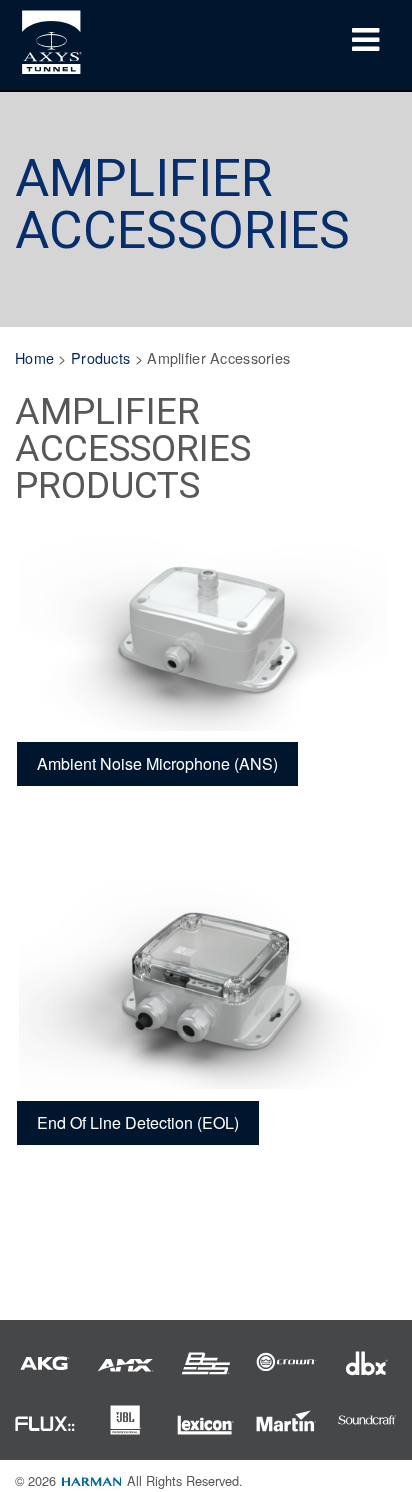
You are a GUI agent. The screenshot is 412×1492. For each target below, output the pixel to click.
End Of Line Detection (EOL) (138, 1122)
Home (34, 357)
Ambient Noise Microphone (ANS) (157, 763)
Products (100, 357)
